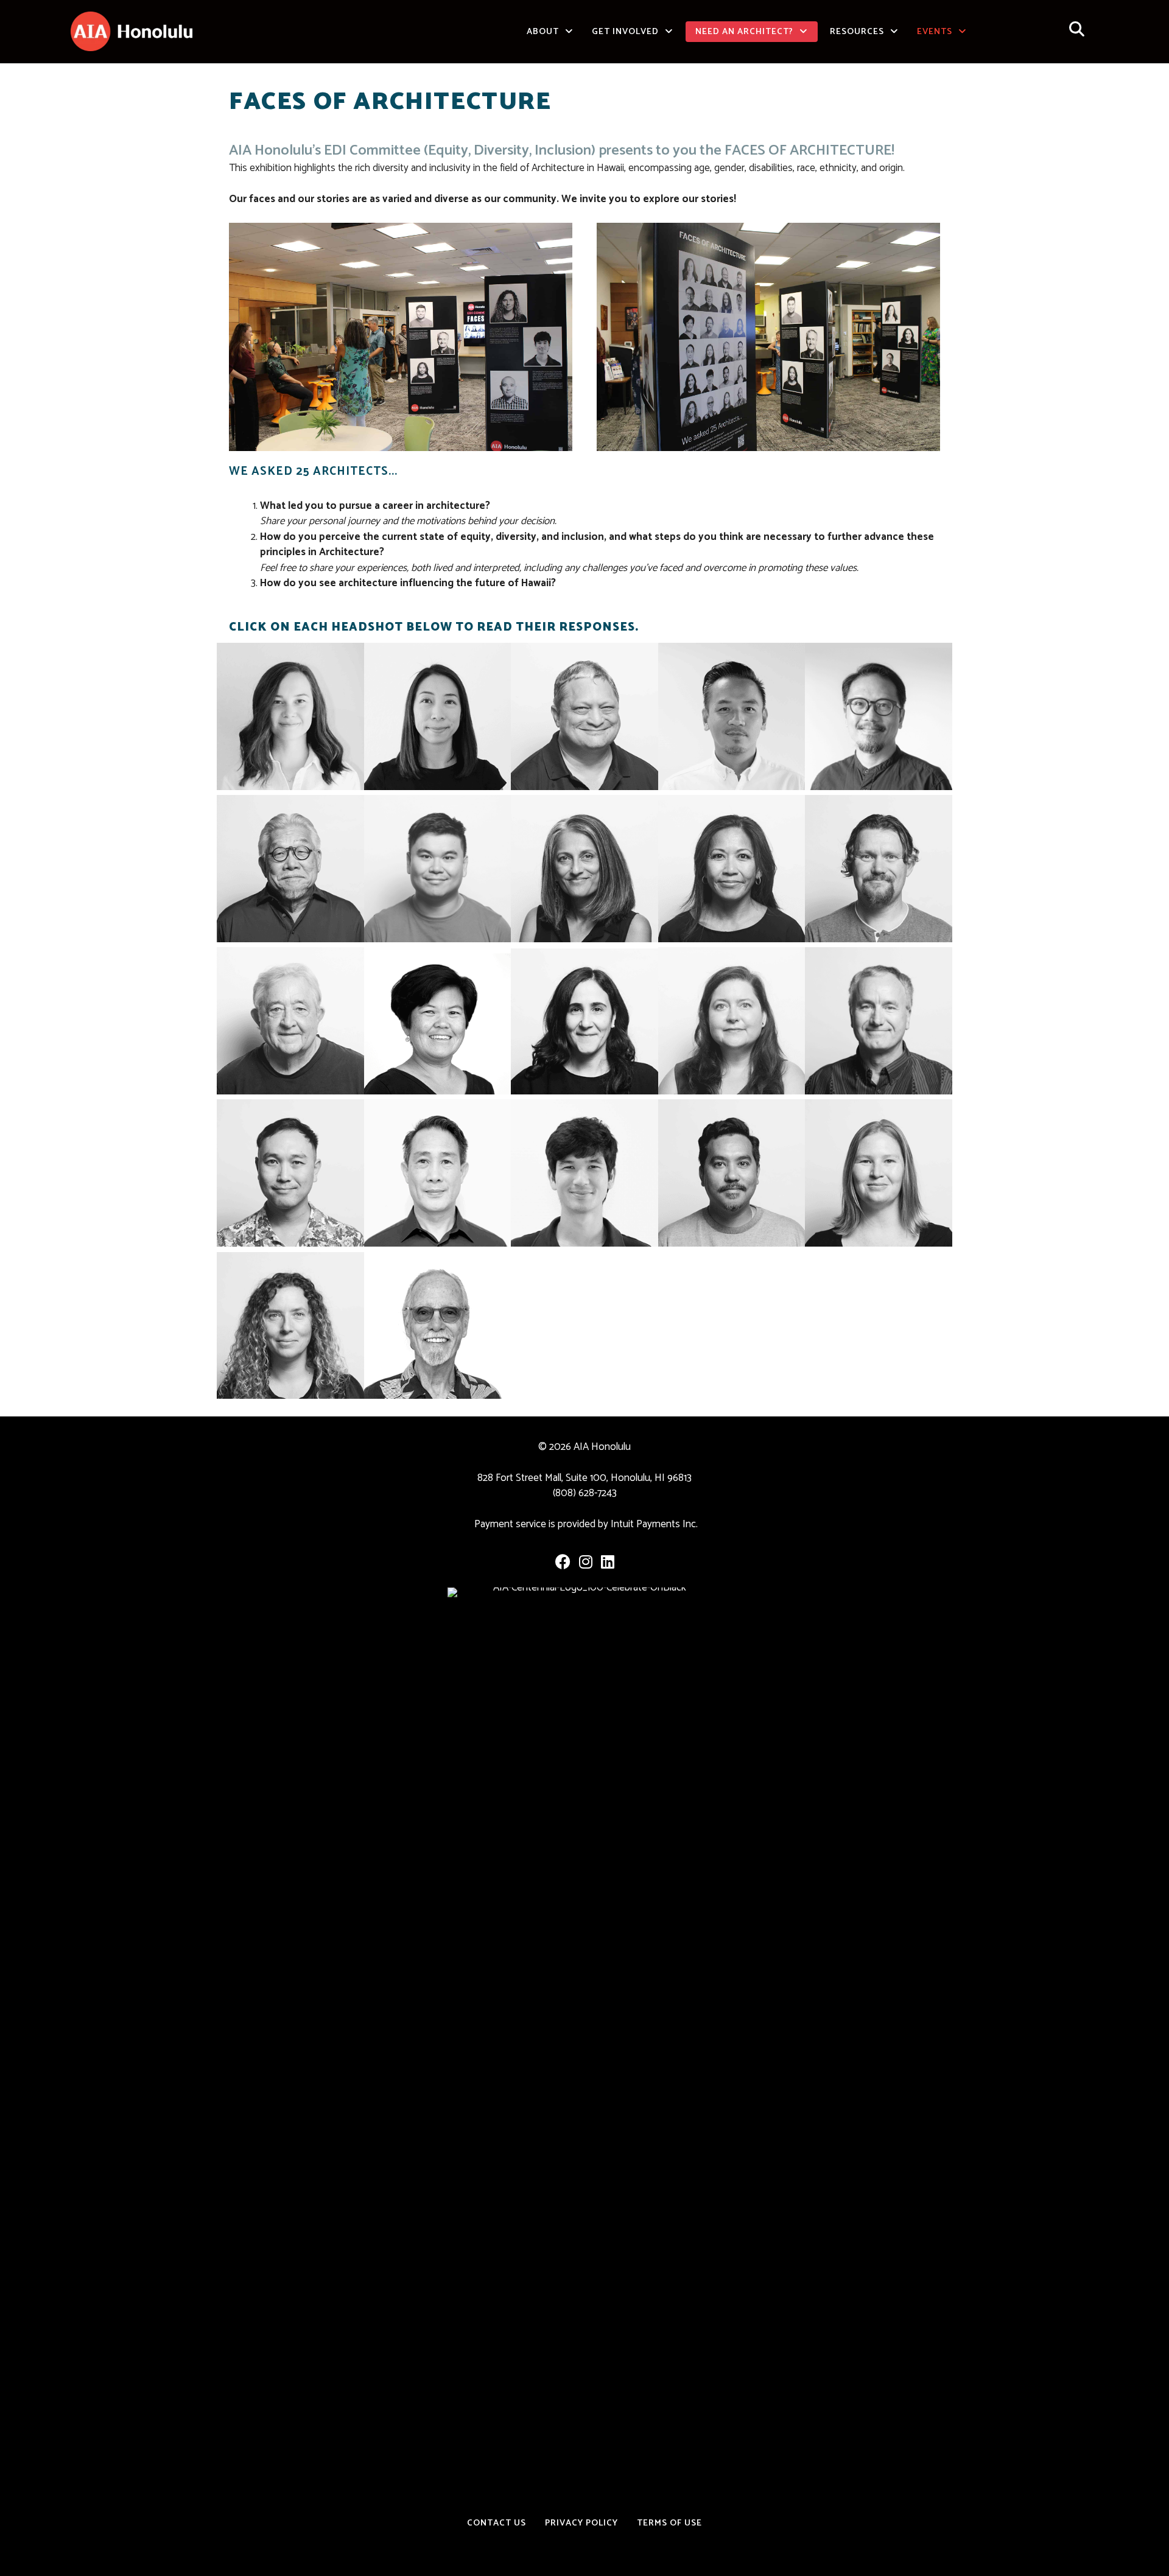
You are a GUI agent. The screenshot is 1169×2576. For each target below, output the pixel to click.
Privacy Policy (581, 2523)
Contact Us (497, 2523)
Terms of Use (669, 2523)
